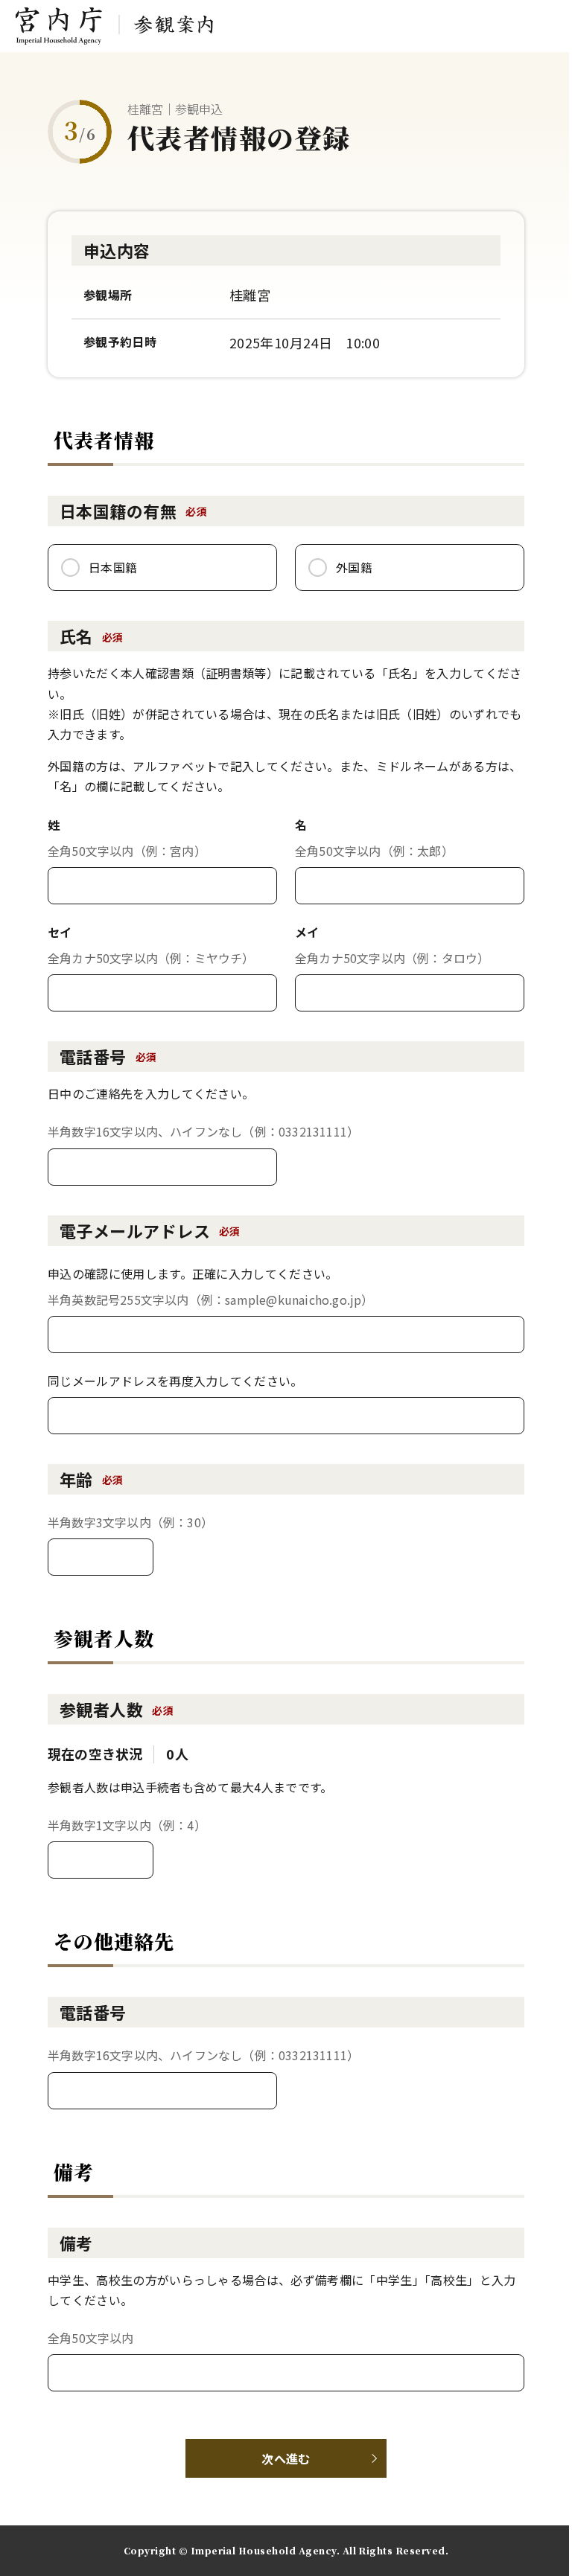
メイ (307, 932)
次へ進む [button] (286, 2458)
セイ (60, 932)
